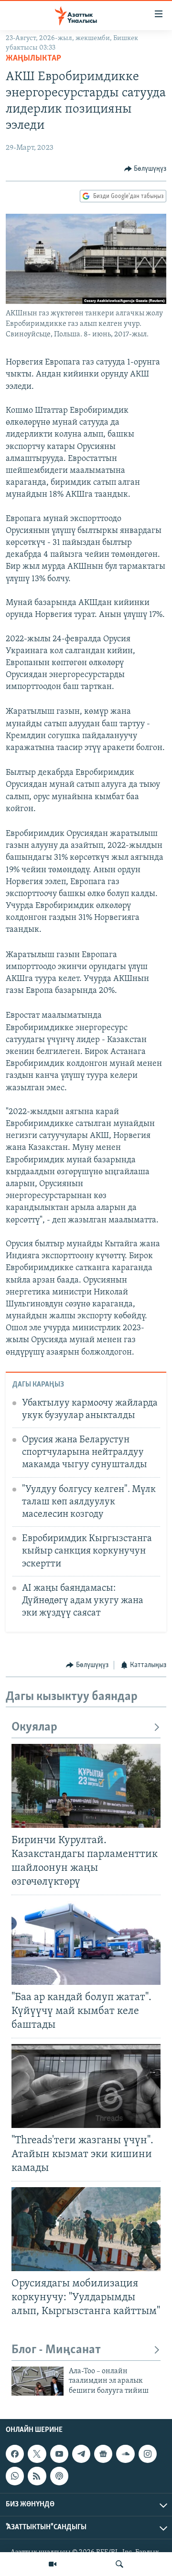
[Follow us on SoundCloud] (125, 2454)
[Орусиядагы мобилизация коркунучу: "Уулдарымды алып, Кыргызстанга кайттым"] (86, 2229)
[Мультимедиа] (53, 2564)
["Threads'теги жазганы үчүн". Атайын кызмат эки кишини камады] (86, 2086)
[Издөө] (119, 2564)
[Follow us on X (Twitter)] (37, 2454)
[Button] (145, 169)
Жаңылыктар (33, 59)
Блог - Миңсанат (56, 2350)
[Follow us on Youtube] (59, 2454)
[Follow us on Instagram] (148, 2454)
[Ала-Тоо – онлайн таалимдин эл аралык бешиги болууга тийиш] (38, 2381)
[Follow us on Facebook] (15, 2454)
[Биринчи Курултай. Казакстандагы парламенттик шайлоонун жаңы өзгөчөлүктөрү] (86, 1786)
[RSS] (37, 2476)
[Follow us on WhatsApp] (15, 2476)
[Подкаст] (59, 2476)
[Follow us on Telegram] (81, 2454)
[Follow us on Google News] (103, 2454)
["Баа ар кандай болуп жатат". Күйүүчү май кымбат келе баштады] (86, 1943)
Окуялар (34, 1727)
